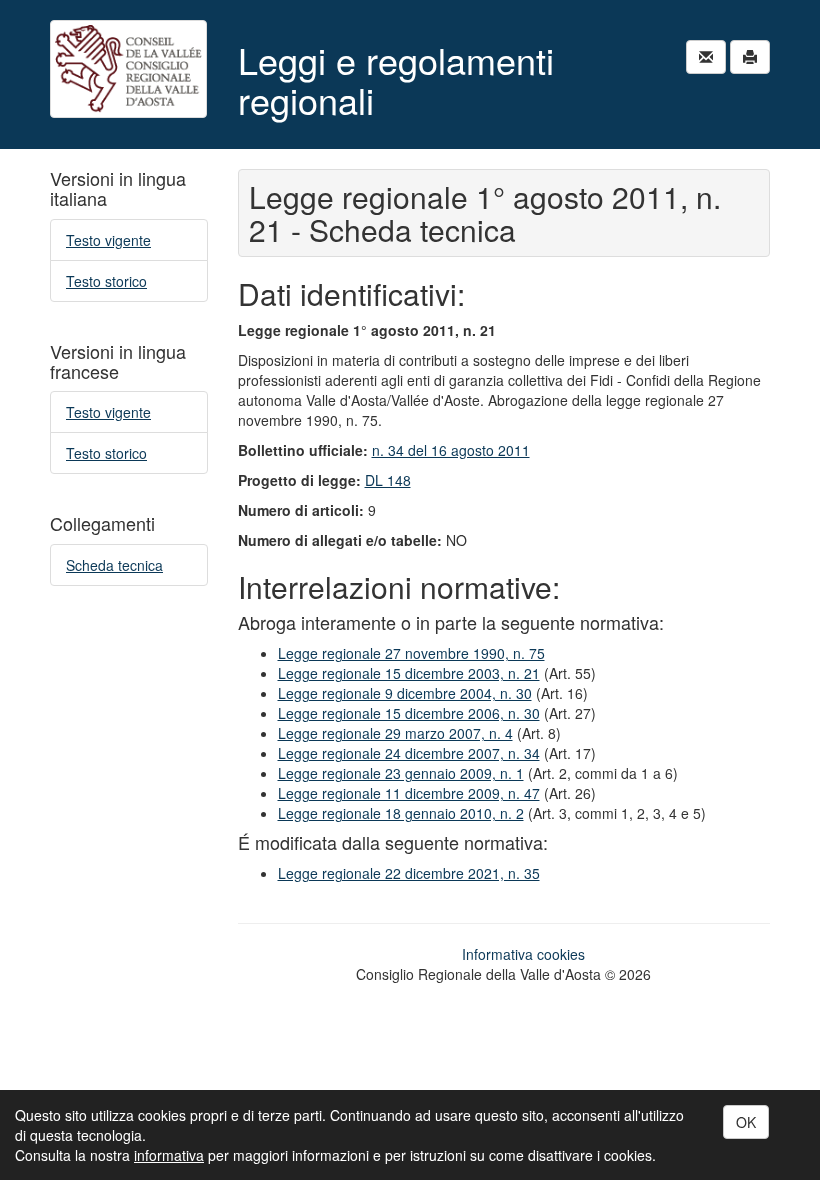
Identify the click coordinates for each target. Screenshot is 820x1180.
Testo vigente (108, 240)
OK (746, 1122)
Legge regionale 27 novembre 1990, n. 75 (411, 653)
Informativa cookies (523, 954)
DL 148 (388, 480)
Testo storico (106, 281)
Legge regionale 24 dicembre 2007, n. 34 (409, 753)
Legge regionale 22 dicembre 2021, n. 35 (409, 873)
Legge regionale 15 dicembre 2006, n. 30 (409, 713)
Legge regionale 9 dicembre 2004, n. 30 (405, 693)
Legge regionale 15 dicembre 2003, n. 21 (409, 673)
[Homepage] (129, 69)
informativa (169, 1155)
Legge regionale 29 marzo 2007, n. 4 (395, 733)
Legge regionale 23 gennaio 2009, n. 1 (401, 773)
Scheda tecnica (114, 565)
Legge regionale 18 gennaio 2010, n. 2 (401, 813)
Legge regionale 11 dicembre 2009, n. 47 (409, 793)
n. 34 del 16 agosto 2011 (451, 450)
